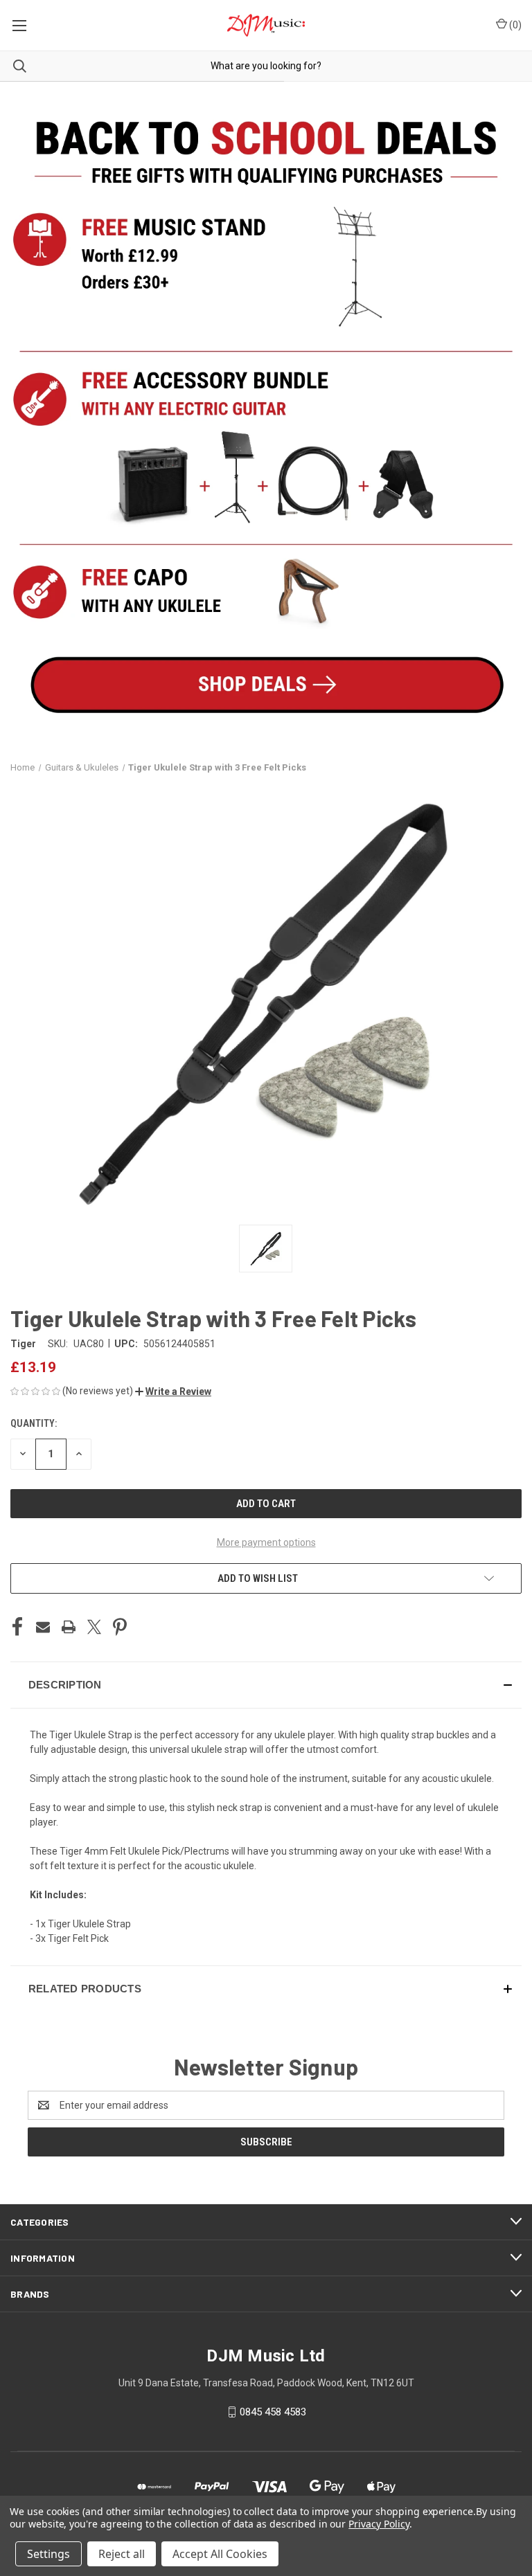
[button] (173, 1391)
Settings (48, 2554)
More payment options (266, 1542)
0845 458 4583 (273, 2412)
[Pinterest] (120, 1627)
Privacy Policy (379, 2524)
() (514, 25)
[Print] (69, 1627)
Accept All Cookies (220, 2554)
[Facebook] (17, 1627)
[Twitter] (94, 1627)
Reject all (122, 2554)
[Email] (43, 1627)
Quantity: (34, 1423)
